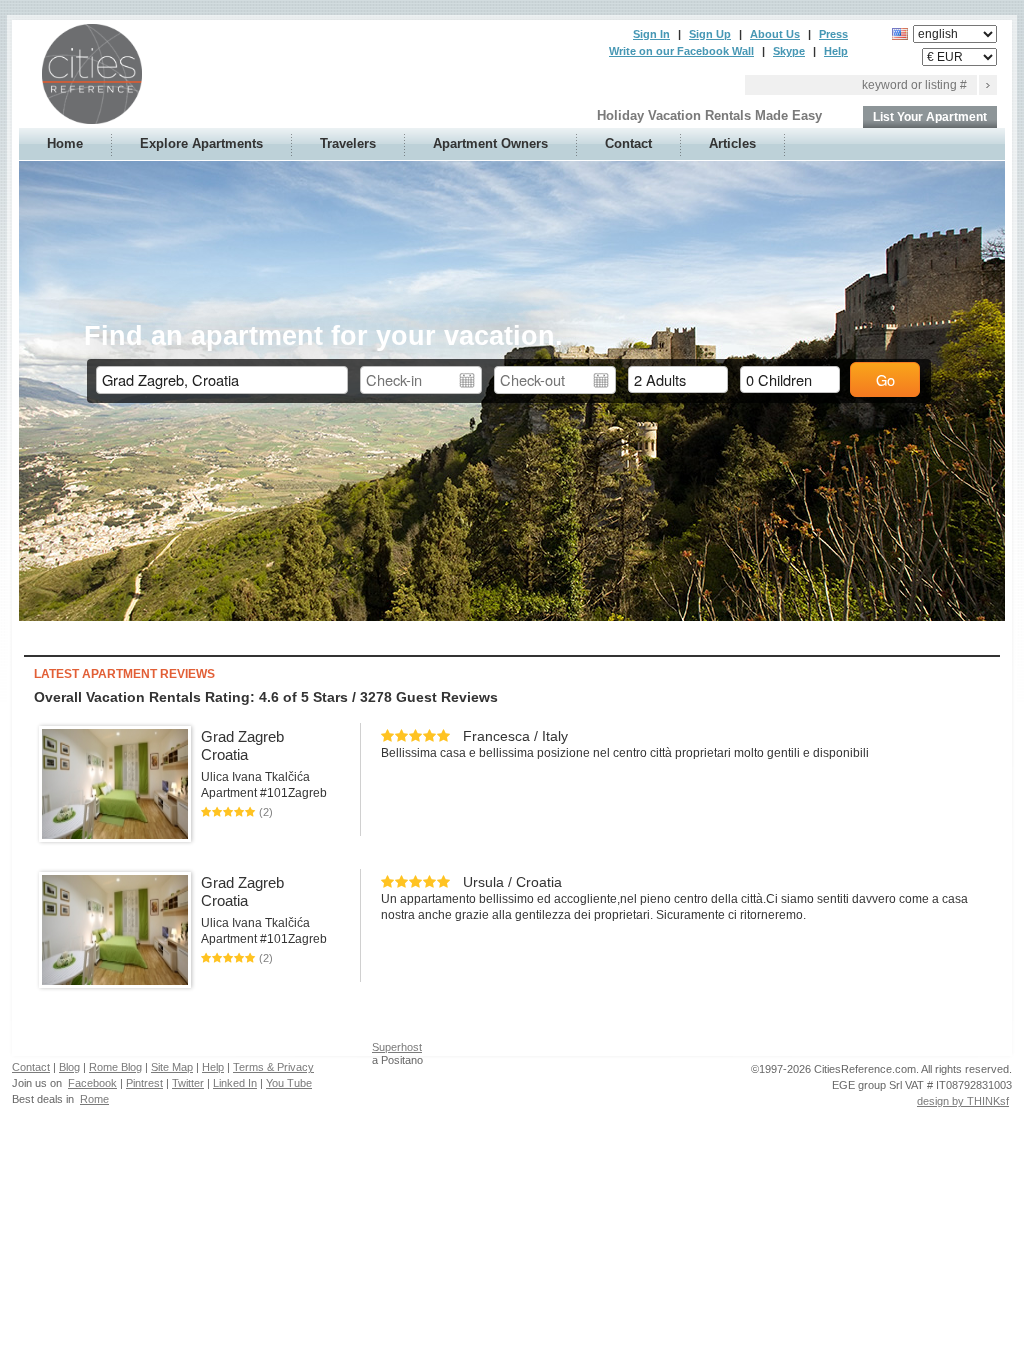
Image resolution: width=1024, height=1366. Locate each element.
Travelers (348, 143)
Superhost (397, 1047)
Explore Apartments (201, 143)
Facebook (92, 1083)
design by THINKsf (963, 1101)
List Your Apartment (930, 117)
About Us (775, 34)
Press (833, 34)
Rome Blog (115, 1067)
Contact (628, 143)
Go (885, 379)
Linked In (235, 1083)
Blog (69, 1067)
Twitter (188, 1083)
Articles (732, 143)
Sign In (651, 34)
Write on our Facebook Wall (681, 51)
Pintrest (144, 1083)
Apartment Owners (490, 143)
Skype (789, 51)
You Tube (289, 1083)
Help (836, 51)
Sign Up (710, 34)
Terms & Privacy (273, 1067)
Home (65, 143)
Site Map (172, 1067)
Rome (94, 1099)
